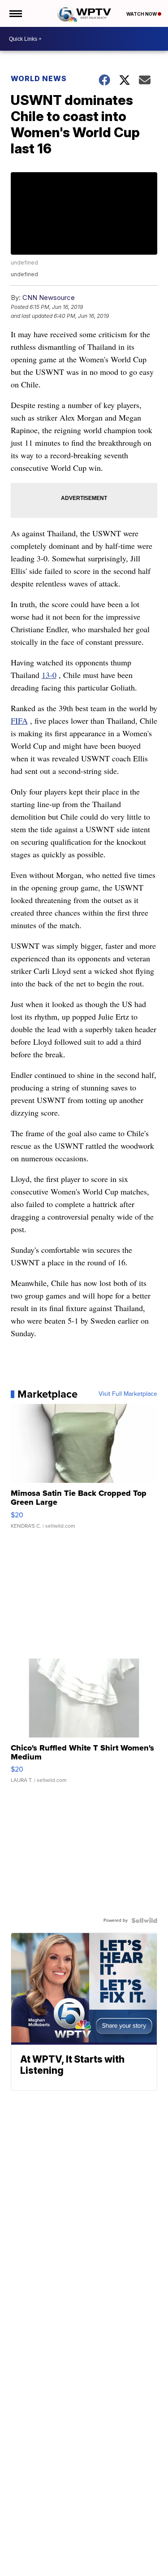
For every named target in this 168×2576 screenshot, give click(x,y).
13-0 (49, 675)
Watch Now (142, 14)
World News (39, 78)
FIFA (19, 721)
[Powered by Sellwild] (144, 1920)
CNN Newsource (49, 298)
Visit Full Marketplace (128, 1394)
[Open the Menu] (15, 13)
